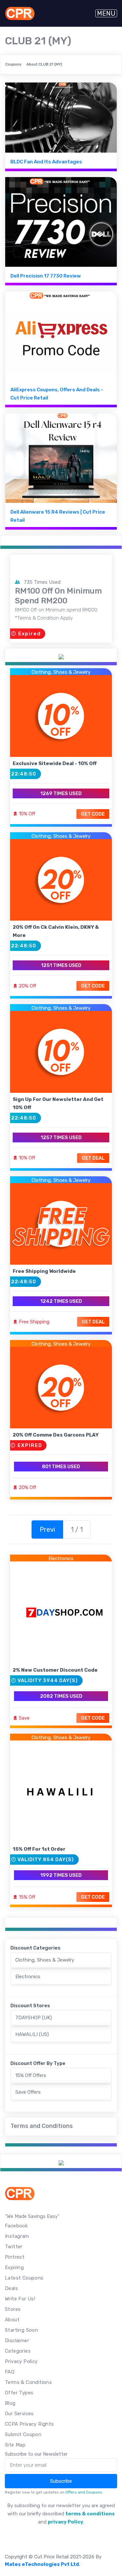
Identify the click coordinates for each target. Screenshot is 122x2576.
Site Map (15, 2445)
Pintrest (15, 2257)
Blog (10, 2403)
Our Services (19, 2414)
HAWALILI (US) (32, 2034)
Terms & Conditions (28, 2382)
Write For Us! (20, 2299)
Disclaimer (17, 2341)
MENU (106, 13)
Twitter (14, 2247)
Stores (13, 2309)
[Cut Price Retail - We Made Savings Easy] (20, 13)
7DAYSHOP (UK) (34, 2018)
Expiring (14, 2267)
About (12, 2320)
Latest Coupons (24, 2278)
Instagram (17, 2236)
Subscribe (61, 2481)
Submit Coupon (23, 2434)
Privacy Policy (21, 2361)
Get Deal (93, 1158)
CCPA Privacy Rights (29, 2424)
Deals (11, 2288)
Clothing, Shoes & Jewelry (61, 672)
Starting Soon (21, 2330)
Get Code (93, 814)
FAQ (10, 2372)
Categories (18, 2351)
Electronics (61, 1559)
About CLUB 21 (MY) (44, 64)
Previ (47, 1529)
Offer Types (19, 2393)
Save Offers (28, 2092)
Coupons (13, 64)
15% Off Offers (31, 2075)
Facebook (16, 2226)
